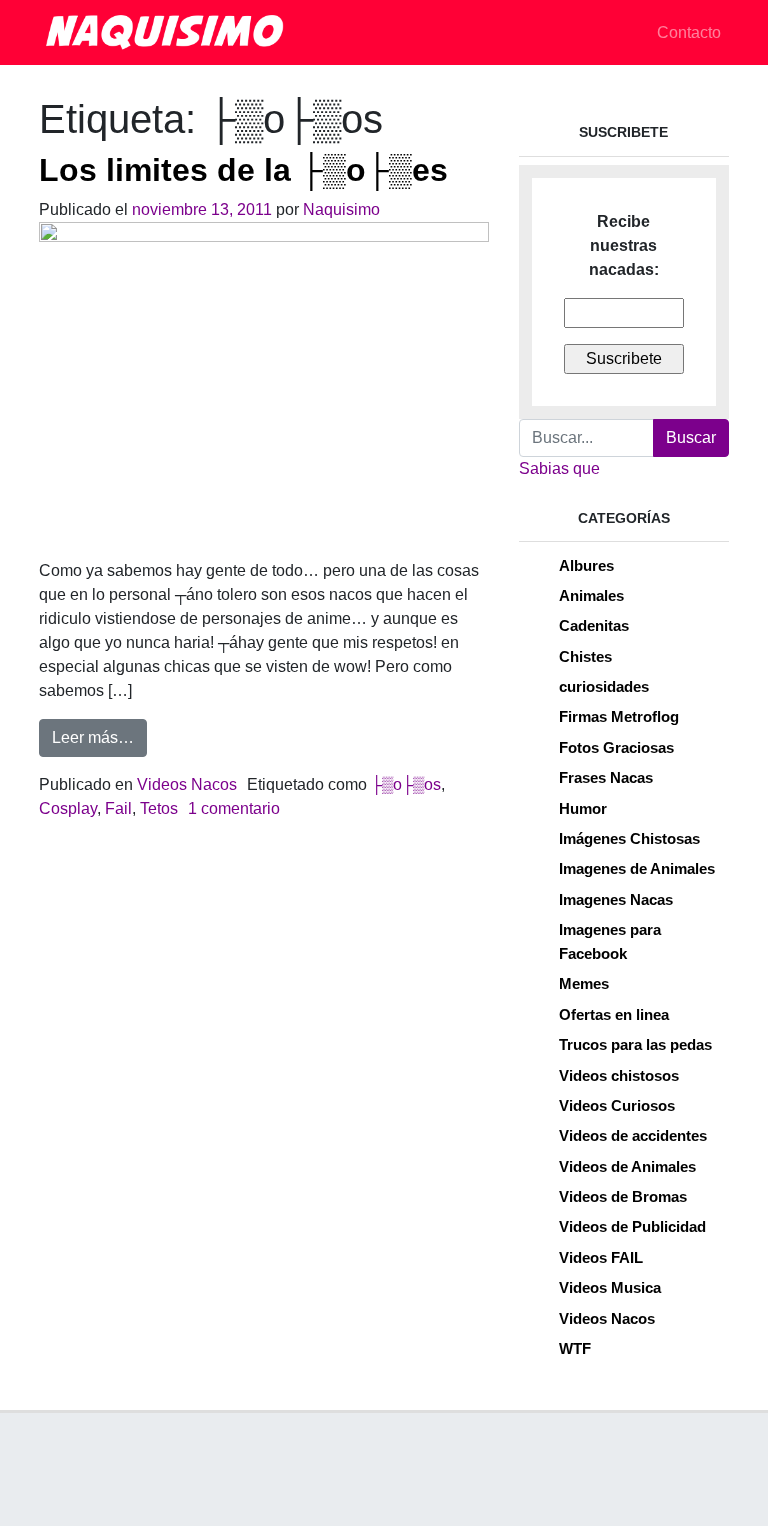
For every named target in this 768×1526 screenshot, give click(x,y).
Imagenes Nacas (616, 899)
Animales (591, 595)
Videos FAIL (601, 1257)
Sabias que (559, 468)
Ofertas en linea (614, 1014)
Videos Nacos (187, 784)
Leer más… (99, 737)
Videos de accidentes (633, 1135)
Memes (584, 983)
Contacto (689, 32)
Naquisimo (341, 209)
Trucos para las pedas (635, 1044)
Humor (583, 808)
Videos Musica (610, 1287)
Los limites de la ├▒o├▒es (243, 170)
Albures (586, 565)
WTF (575, 1348)
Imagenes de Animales (637, 868)
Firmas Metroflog (619, 716)
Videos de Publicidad (632, 1226)
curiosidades (604, 686)
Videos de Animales (627, 1166)
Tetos (159, 808)
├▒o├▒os (406, 784)
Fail (118, 808)
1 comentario (234, 808)
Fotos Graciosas (616, 747)
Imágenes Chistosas (629, 838)
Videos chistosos (619, 1075)
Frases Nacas (606, 777)
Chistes (585, 656)
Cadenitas (594, 625)
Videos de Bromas (623, 1196)
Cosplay (68, 808)
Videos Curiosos (617, 1105)
